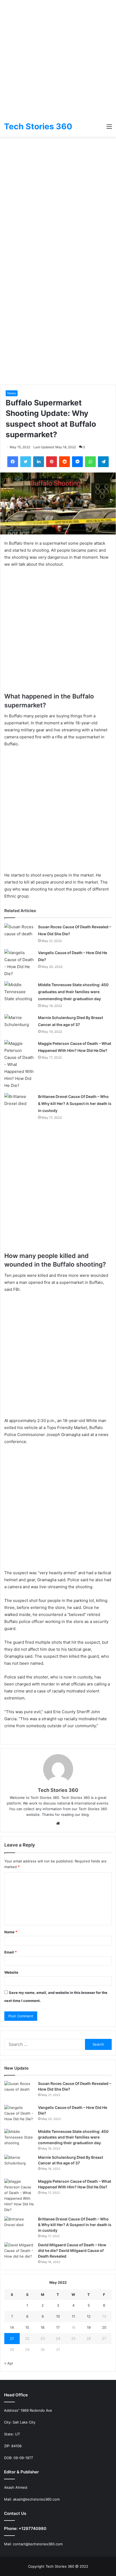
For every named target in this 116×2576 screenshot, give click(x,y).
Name (11, 1932)
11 (73, 2316)
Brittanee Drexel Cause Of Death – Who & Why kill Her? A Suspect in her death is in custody (75, 1103)
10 (58, 2316)
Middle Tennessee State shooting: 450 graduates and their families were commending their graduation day (73, 992)
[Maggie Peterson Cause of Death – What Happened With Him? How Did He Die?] (19, 1065)
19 (89, 2327)
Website (11, 1972)
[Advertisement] (58, 58)
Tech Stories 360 (58, 1790)
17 (58, 2327)
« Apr (9, 2363)
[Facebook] (13, 462)
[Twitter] (26, 462)
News (12, 393)
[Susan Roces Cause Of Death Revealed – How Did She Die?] (19, 934)
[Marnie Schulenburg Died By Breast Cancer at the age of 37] (19, 1024)
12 (89, 2316)
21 (12, 2338)
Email (11, 1952)
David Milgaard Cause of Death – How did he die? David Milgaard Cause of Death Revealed (72, 2250)
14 (12, 2327)
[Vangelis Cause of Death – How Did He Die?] (19, 963)
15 (27, 2327)
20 (104, 2327)
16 (43, 2327)
